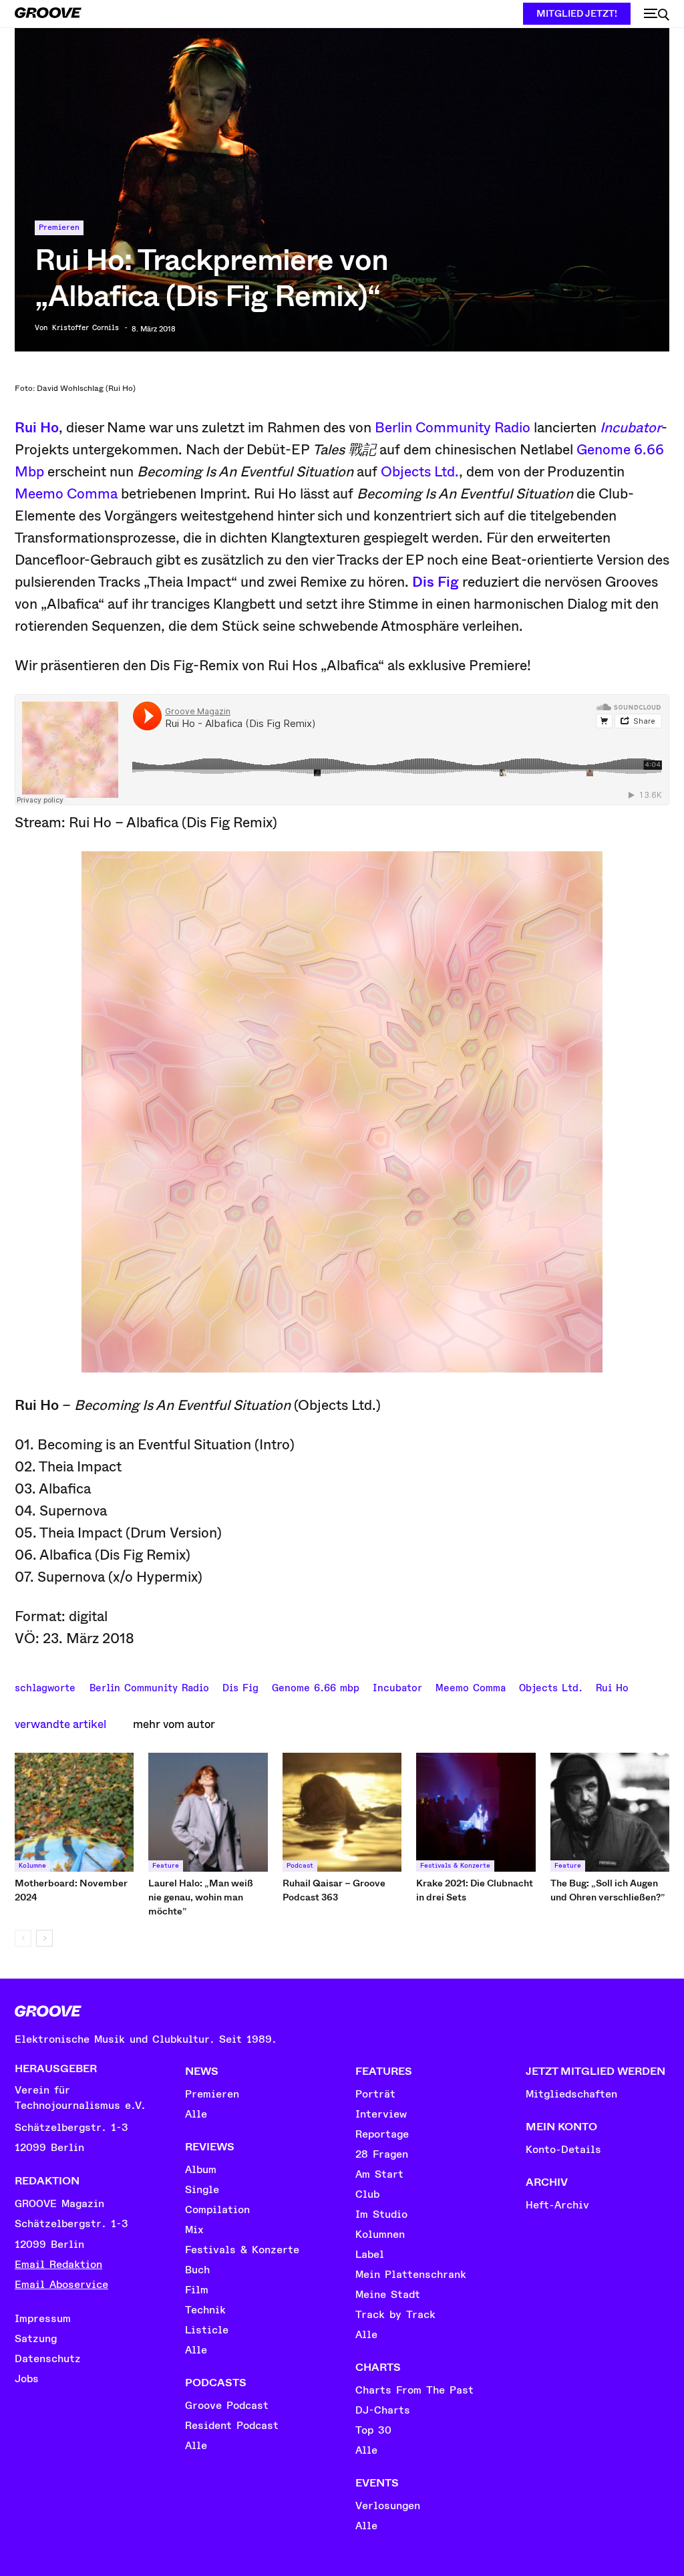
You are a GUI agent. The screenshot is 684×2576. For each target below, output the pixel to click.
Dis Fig (436, 582)
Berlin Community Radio (453, 428)
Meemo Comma (66, 494)
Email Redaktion (58, 2265)
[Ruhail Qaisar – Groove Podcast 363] (342, 1812)
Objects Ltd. (420, 472)
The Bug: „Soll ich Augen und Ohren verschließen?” (608, 1890)
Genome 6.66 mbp (316, 1687)
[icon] (657, 15)
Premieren (59, 228)
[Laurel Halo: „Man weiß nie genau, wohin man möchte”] (208, 1812)
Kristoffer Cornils (85, 328)
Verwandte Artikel (60, 1724)
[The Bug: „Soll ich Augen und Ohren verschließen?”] (610, 1812)
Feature (166, 1866)
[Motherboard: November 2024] (74, 1812)
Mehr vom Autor (174, 1724)
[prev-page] (23, 1938)
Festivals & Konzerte (455, 1866)
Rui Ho (37, 428)
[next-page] (44, 1938)
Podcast (300, 1866)
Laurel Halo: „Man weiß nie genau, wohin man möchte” (201, 1897)
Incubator (631, 428)
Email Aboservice (61, 2285)
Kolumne (32, 1866)
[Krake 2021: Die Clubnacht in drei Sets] (476, 1812)
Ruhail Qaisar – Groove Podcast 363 (334, 1890)
